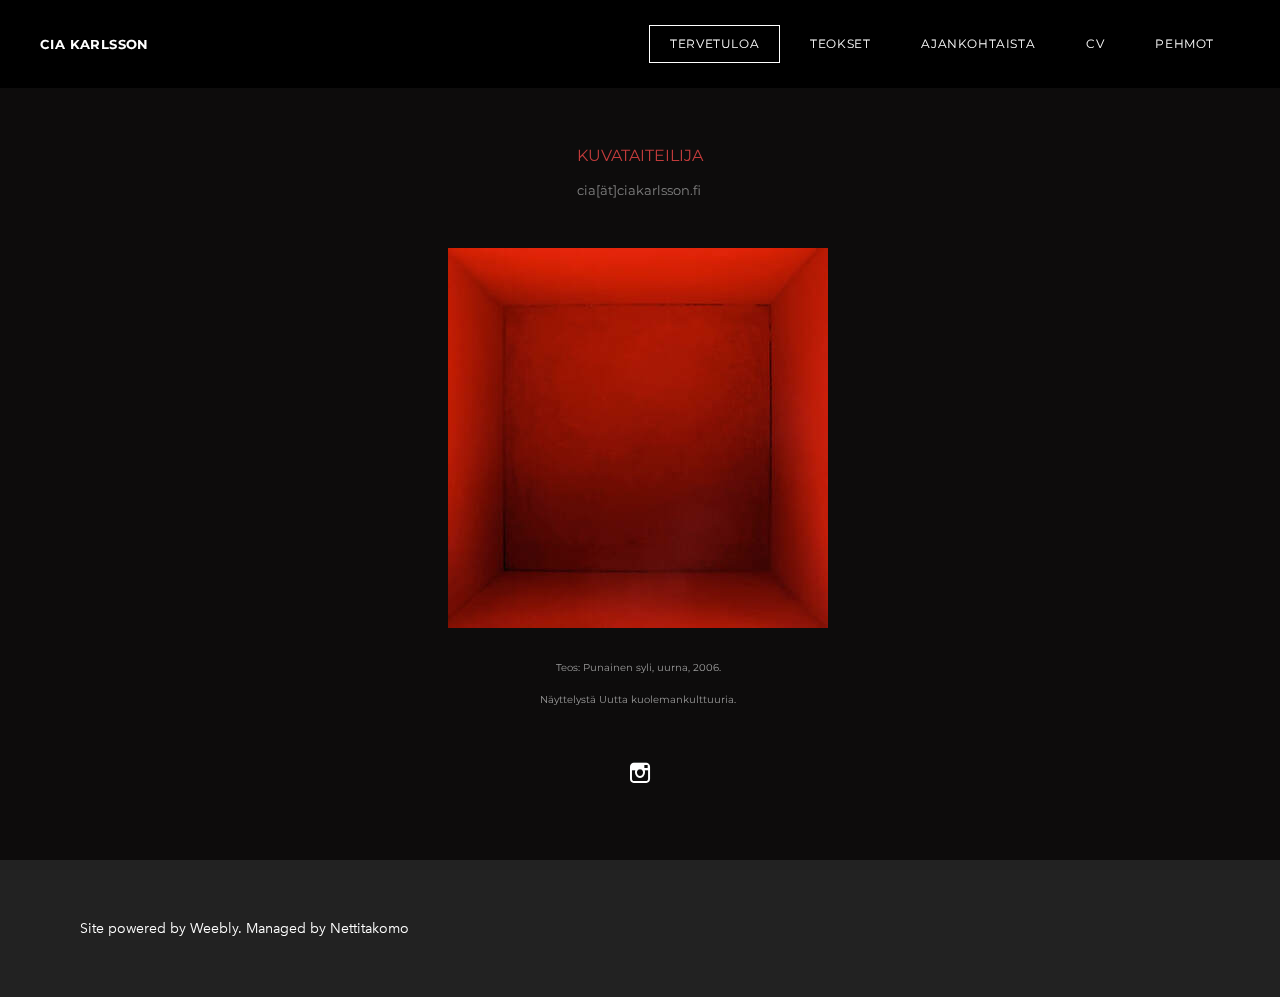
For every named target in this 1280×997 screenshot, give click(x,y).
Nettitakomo (369, 928)
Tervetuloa (714, 43)
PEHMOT (1184, 43)
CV (1095, 43)
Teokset (840, 43)
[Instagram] (640, 773)
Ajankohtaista (978, 43)
